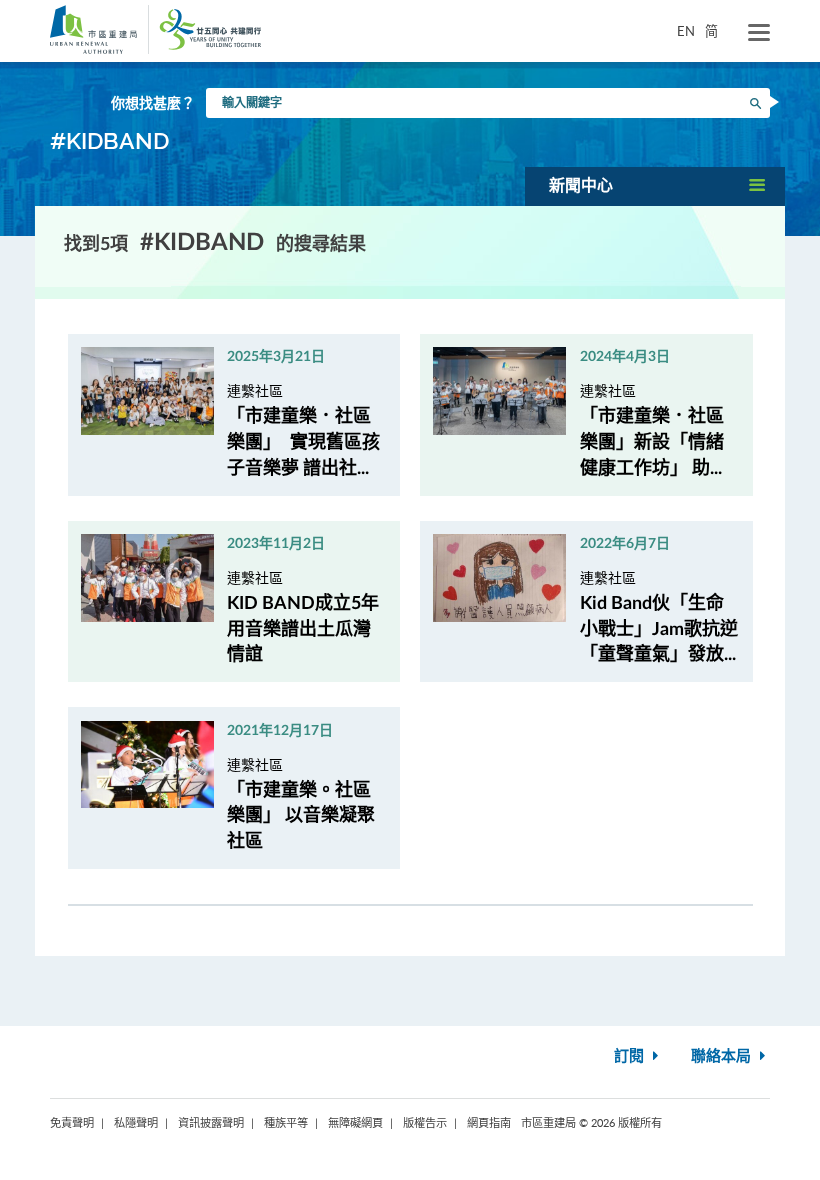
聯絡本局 (723, 1056)
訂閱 (631, 1056)
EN (686, 31)
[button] (655, 186)
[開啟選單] (759, 33)
